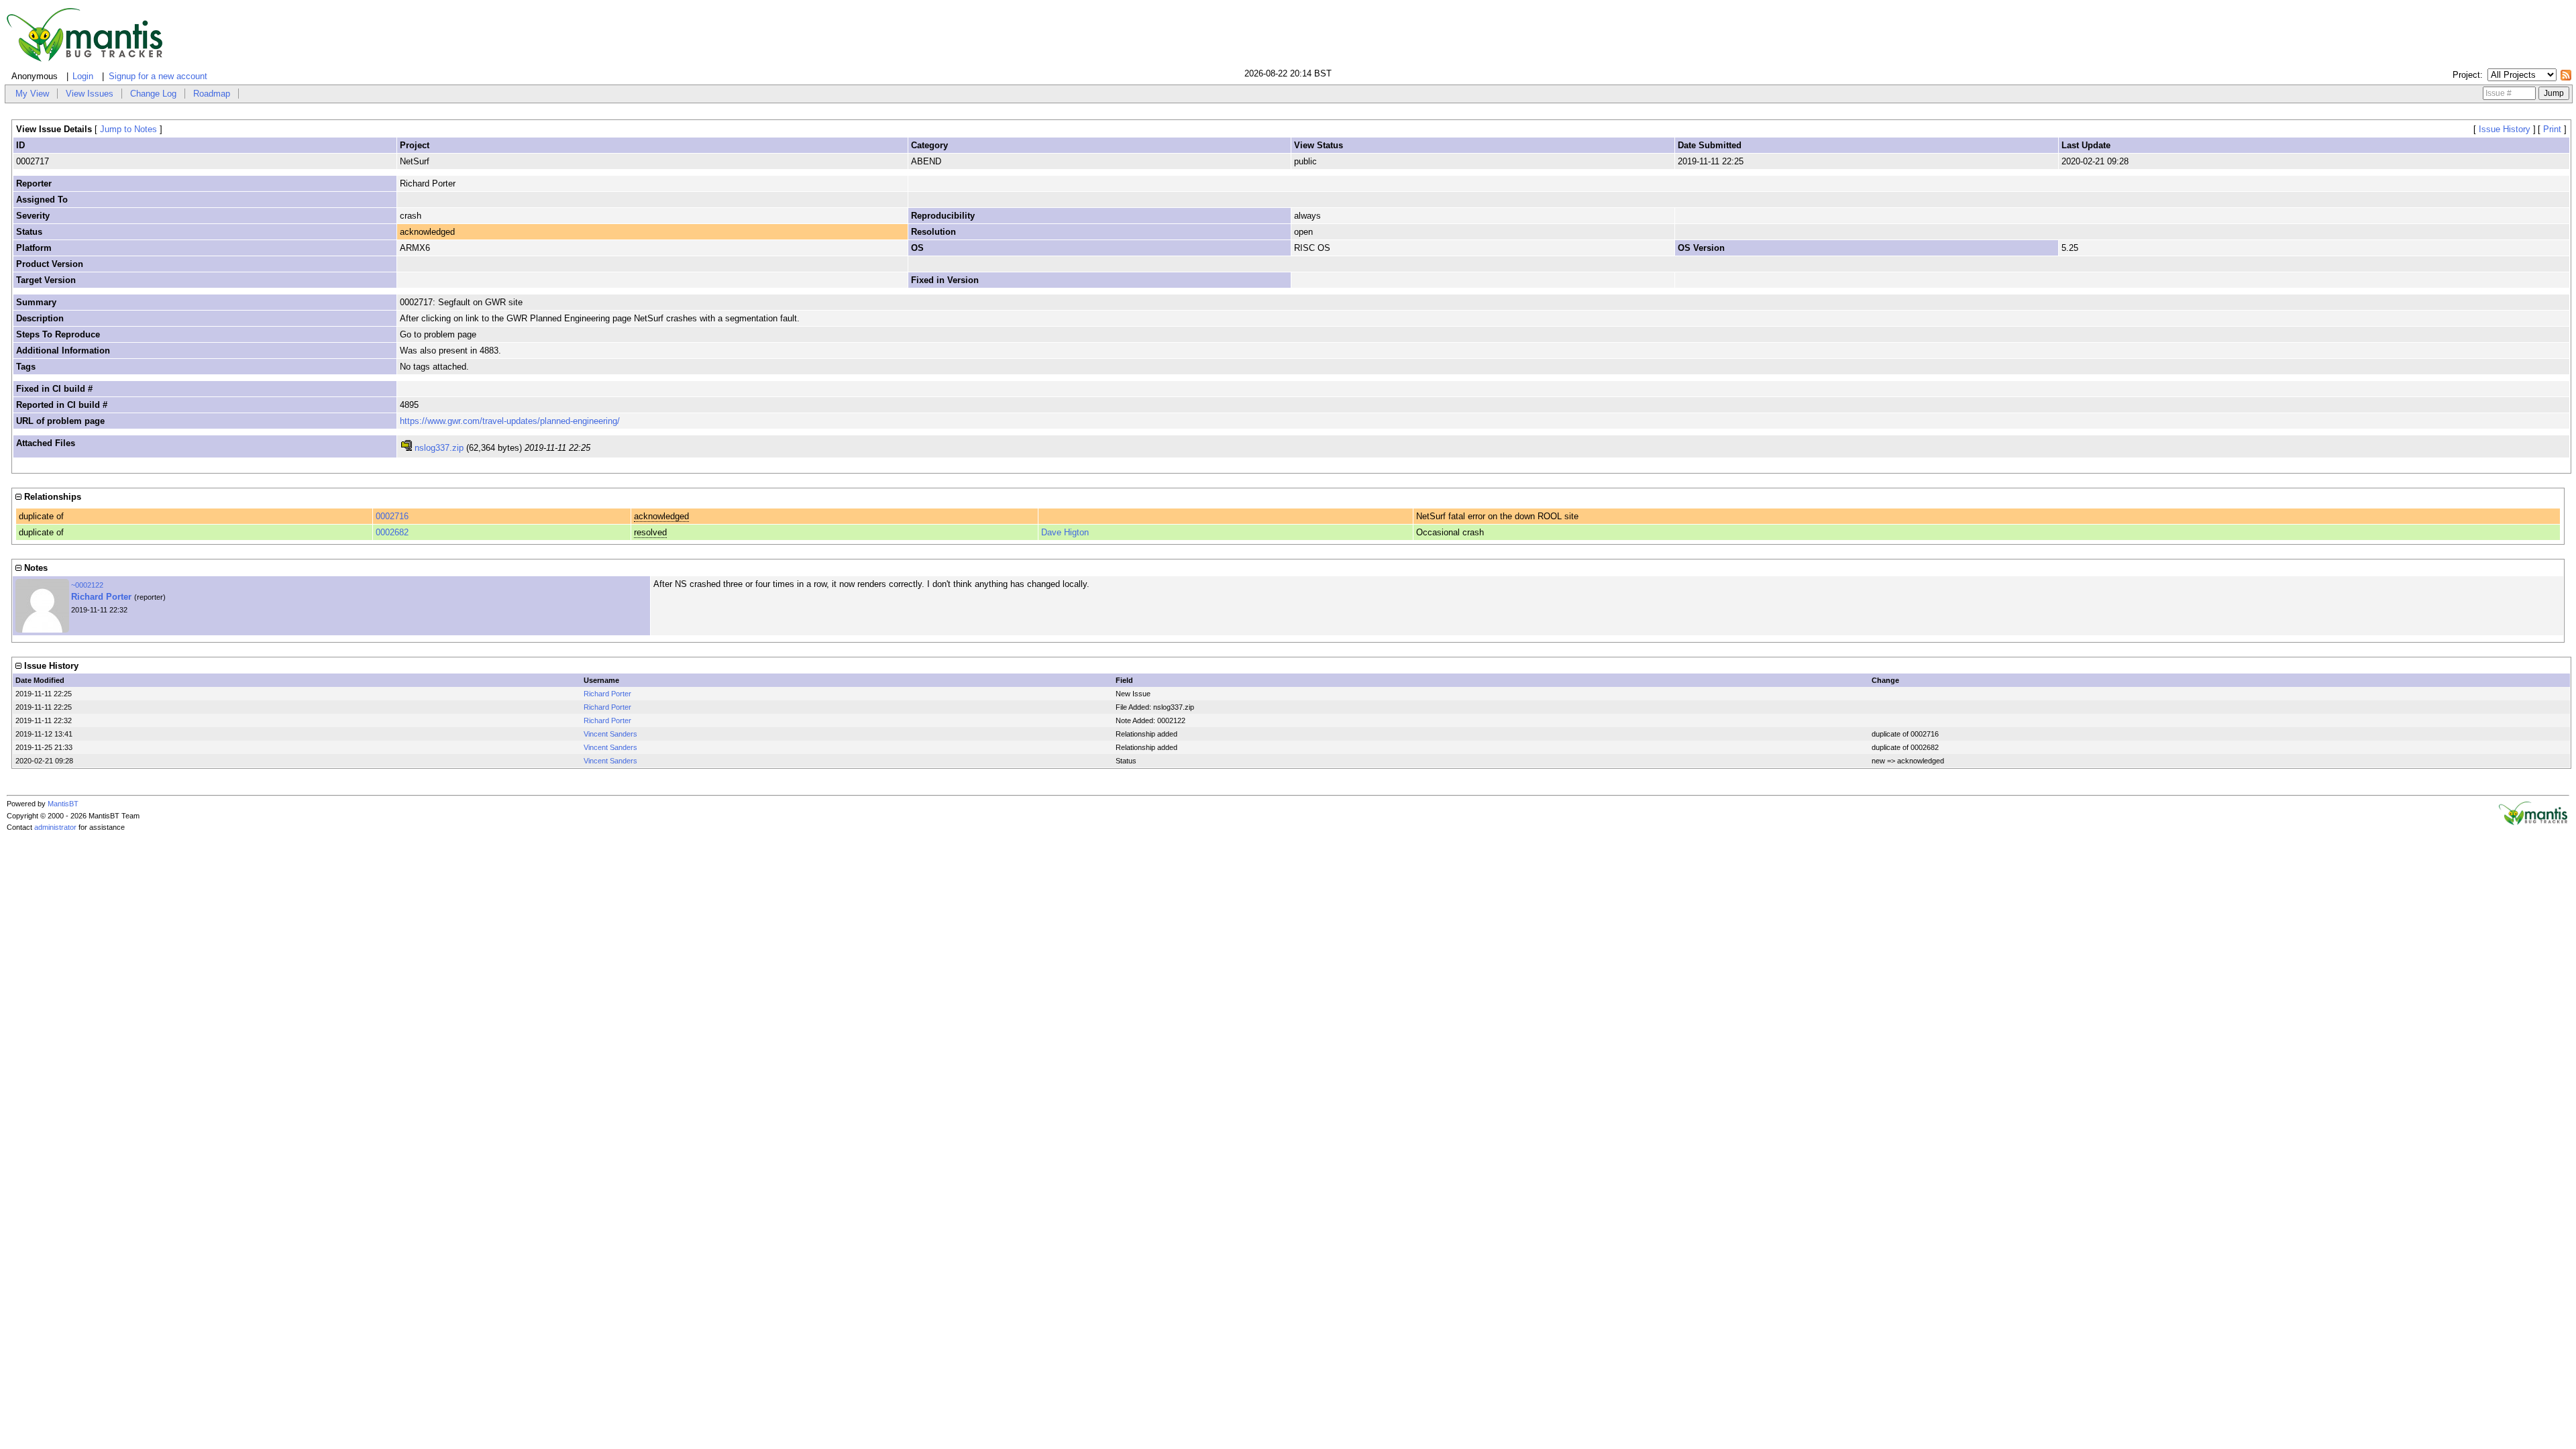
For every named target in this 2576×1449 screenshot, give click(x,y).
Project (2466, 75)
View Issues (90, 94)
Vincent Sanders (610, 734)
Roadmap (212, 94)
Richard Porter (101, 597)
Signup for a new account (158, 76)
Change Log (153, 94)
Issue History (2505, 129)
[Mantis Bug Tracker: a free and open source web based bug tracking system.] (2533, 822)
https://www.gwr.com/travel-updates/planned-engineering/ (510, 421)
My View (32, 94)
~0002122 (87, 585)
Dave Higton (1065, 532)
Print (2552, 129)
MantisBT (63, 804)
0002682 (392, 532)
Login (83, 76)
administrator (55, 827)
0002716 (392, 516)
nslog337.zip (439, 448)
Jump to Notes (128, 129)
